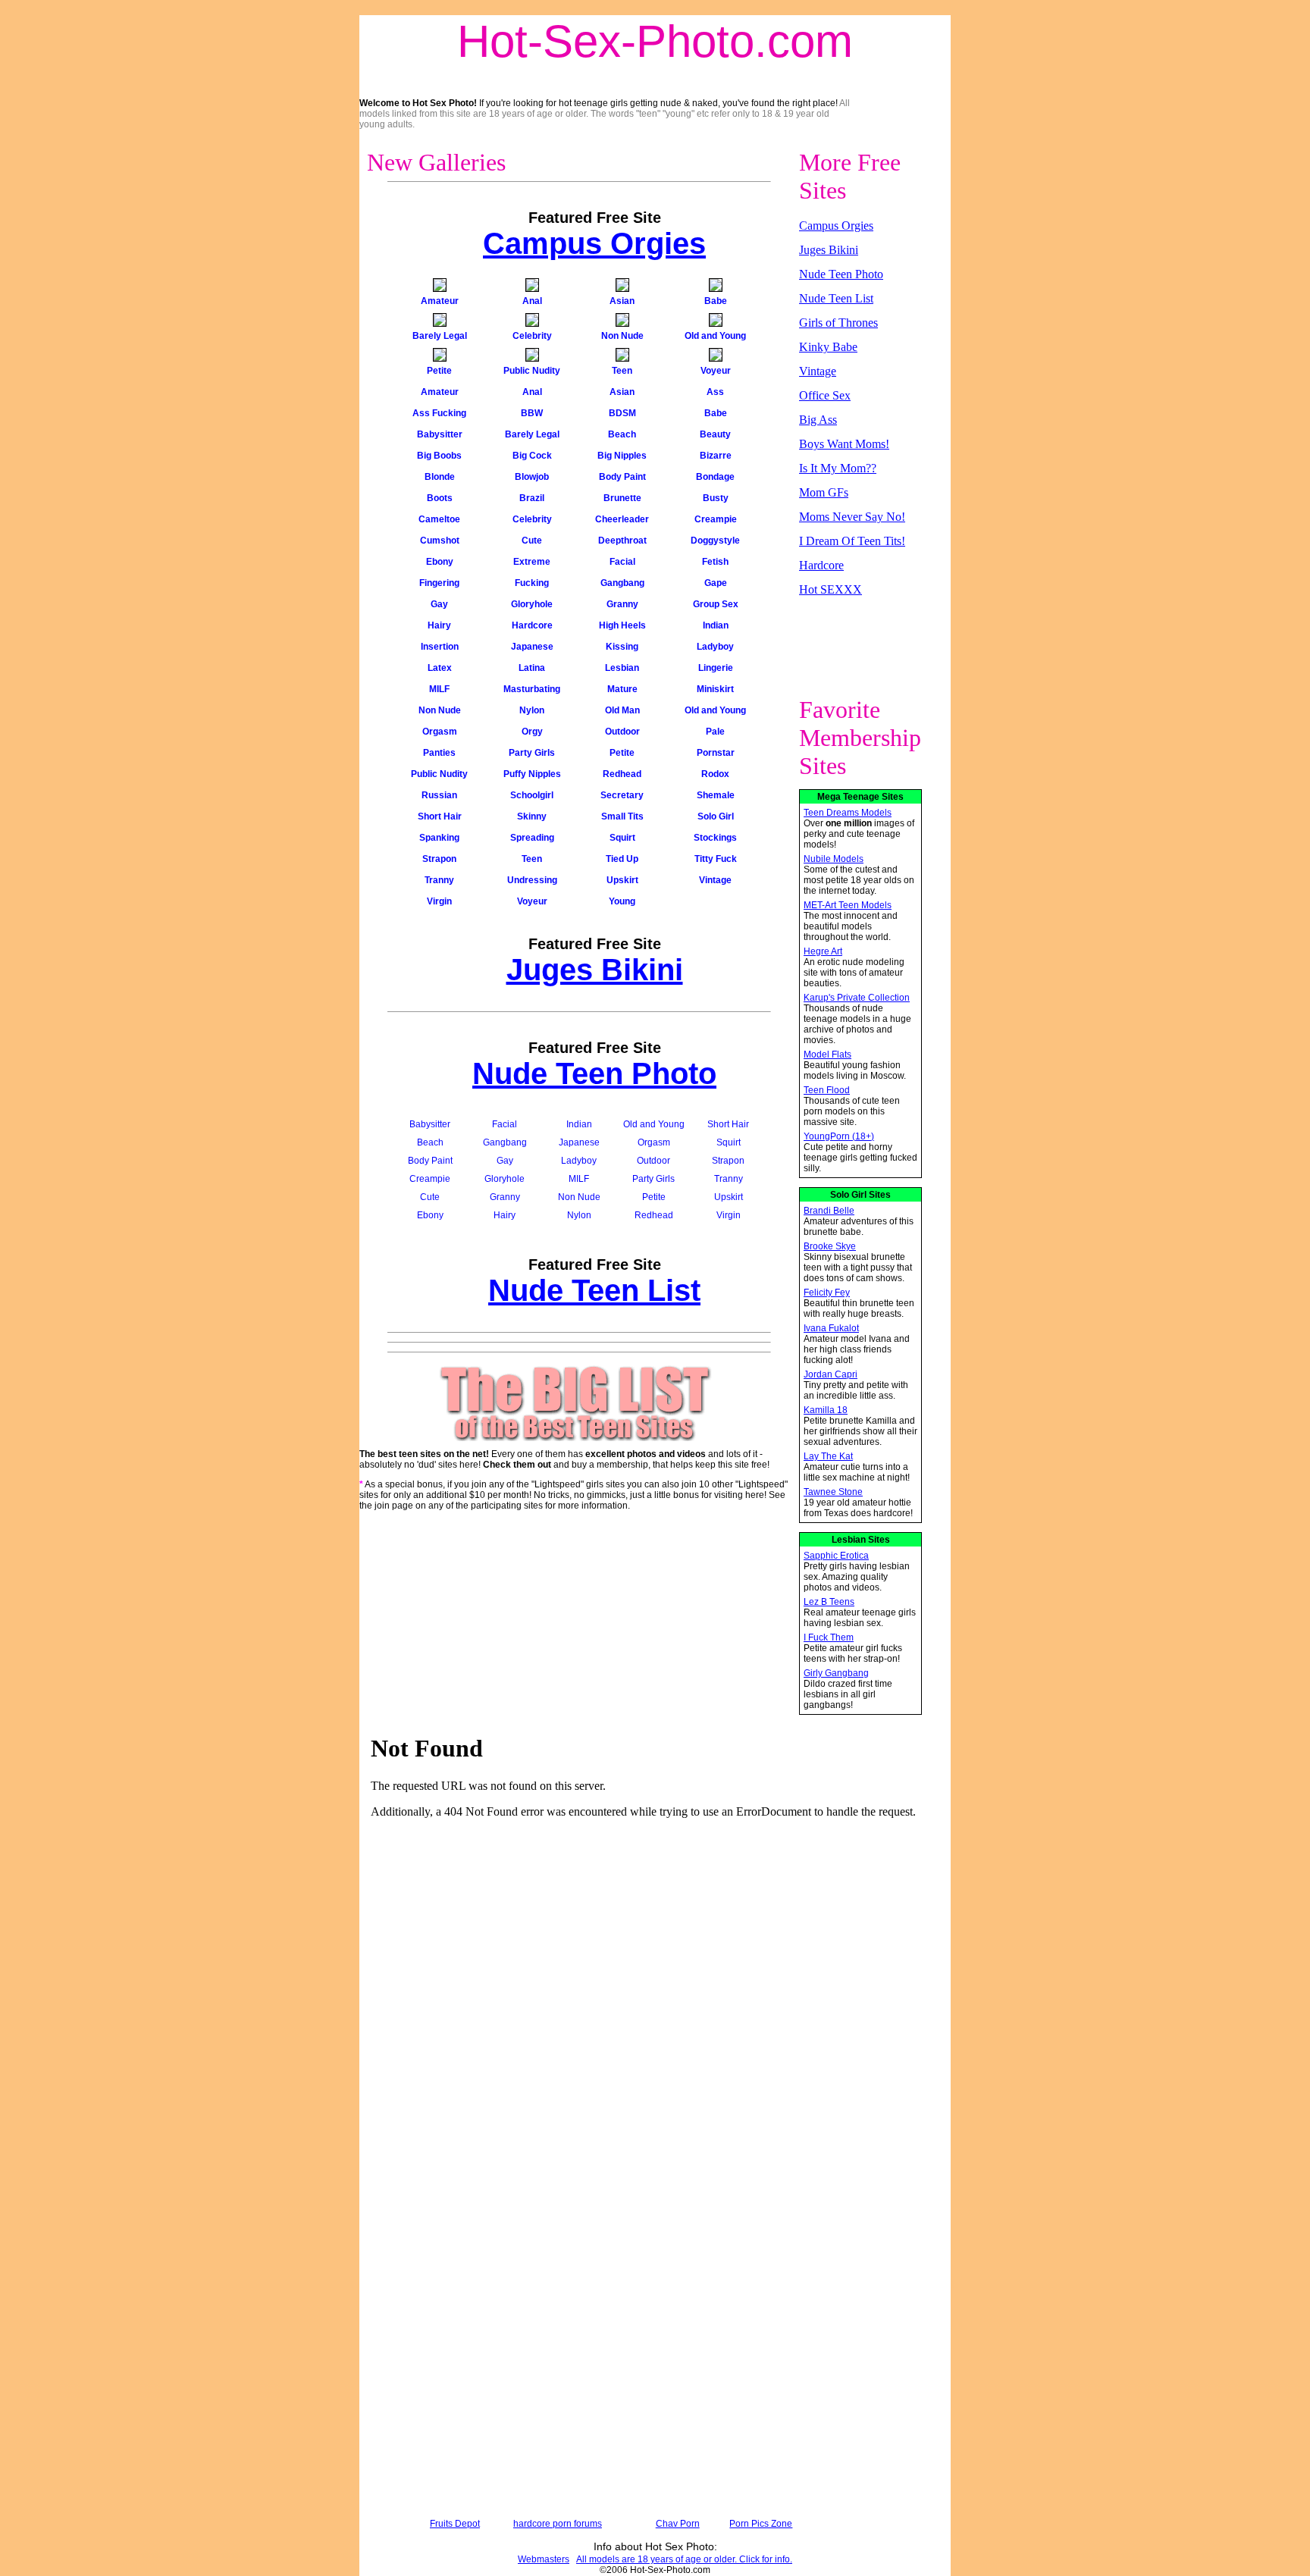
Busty (716, 498)
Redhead (622, 774)
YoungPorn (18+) (839, 1136)
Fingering (439, 583)
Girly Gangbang (836, 1673)
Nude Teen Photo (594, 1073)
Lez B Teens (829, 1602)
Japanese (532, 647)
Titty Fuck (716, 859)
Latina (532, 668)
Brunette (622, 498)
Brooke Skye (830, 1246)
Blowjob (532, 477)
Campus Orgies (594, 243)
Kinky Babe (828, 347)
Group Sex (716, 604)
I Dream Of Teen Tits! (852, 541)
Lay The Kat (828, 1456)
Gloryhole (532, 604)
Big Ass (818, 420)
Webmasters (544, 2559)
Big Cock (532, 456)
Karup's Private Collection (857, 998)
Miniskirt (715, 689)
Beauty (715, 434)
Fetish (715, 562)
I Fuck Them (829, 1637)
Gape (716, 583)
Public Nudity (532, 371)
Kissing (622, 647)
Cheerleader (622, 519)
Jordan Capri (831, 1374)
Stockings (715, 838)
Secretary (622, 795)
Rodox (715, 774)
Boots (440, 498)
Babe (716, 301)
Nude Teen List (594, 1290)
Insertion (440, 647)
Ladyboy (715, 647)
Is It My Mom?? (838, 468)
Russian (439, 795)
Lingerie (716, 668)
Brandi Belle (829, 1211)
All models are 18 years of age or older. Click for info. (684, 2559)
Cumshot (440, 541)
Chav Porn (678, 2524)
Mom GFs (824, 492)
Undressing (532, 880)
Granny (622, 604)
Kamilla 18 (826, 1410)
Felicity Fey (827, 1293)
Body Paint (622, 477)
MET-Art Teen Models (848, 905)
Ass (715, 392)
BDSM (622, 413)
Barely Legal (440, 336)
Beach (622, 434)
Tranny (439, 880)
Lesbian (622, 668)
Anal (532, 301)
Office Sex (825, 395)
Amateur (440, 301)
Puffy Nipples (532, 774)
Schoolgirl (532, 795)
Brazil (532, 498)
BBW (532, 413)
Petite (439, 371)
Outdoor (622, 732)
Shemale (716, 795)
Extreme (532, 562)
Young (622, 901)
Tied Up (622, 859)
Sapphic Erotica (836, 1556)
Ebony (440, 562)
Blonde (440, 477)
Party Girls (532, 753)
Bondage (715, 477)
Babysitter (440, 434)
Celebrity (532, 336)
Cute (532, 541)
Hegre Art (823, 951)
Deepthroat (622, 541)
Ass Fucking (439, 413)
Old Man (622, 710)
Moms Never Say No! (852, 517)
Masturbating (532, 689)
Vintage (715, 880)
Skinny (532, 816)
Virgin (439, 901)
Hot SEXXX (831, 589)
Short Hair (440, 816)
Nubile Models (834, 859)
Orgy (532, 732)
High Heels (622, 625)
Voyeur (716, 371)
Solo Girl (716, 816)
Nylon (532, 710)
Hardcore (532, 625)
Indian (716, 625)
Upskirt (622, 880)
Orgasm (440, 732)
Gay (439, 604)
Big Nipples (622, 456)
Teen (622, 371)
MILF (439, 689)
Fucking (532, 583)
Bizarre (716, 456)
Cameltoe (439, 519)
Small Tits (622, 816)
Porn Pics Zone (761, 2524)
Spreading (532, 838)
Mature (622, 689)
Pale (715, 732)
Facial (622, 562)
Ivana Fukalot (831, 1328)
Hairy (439, 625)
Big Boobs (439, 456)
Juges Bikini (595, 970)
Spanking (439, 838)
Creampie (716, 519)
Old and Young (715, 336)
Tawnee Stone (833, 1492)
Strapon (439, 859)
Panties (439, 753)
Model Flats (827, 1055)
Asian (622, 301)
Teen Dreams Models (848, 813)
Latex (440, 668)
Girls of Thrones (838, 323)
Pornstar (716, 753)
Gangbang (622, 583)
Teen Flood (827, 1090)
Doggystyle (715, 541)
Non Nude (622, 336)
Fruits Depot (455, 2524)
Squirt (622, 838)
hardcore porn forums (558, 2524)
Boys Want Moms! (844, 444)
